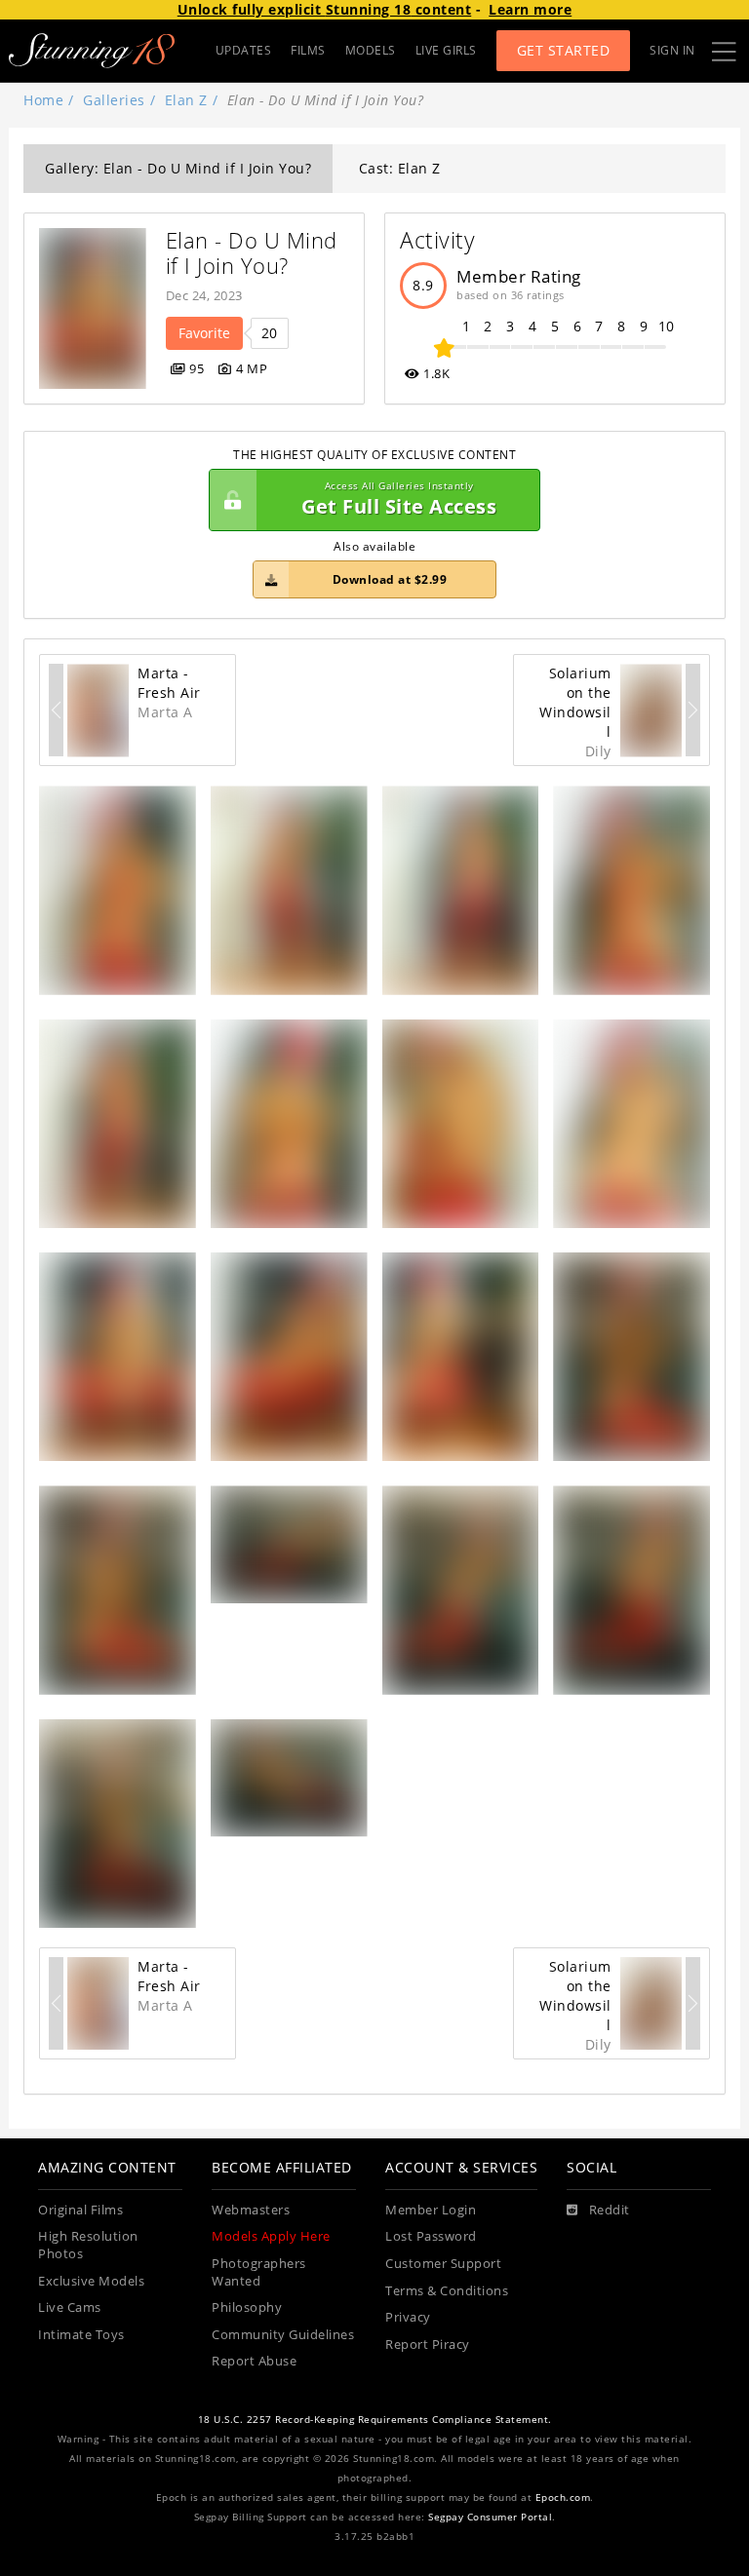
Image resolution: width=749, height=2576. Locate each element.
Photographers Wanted (259, 2272)
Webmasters (251, 2210)
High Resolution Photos (88, 2245)
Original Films (80, 2210)
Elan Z (186, 100)
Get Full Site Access (399, 500)
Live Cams (70, 2307)
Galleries (114, 100)
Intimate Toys (81, 2335)
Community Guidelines (283, 2335)
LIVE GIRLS (446, 50)
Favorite (204, 333)
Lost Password (431, 2236)
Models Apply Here (271, 2236)
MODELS (371, 50)
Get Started (564, 50)
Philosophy (247, 2307)
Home (43, 100)
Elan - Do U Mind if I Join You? (255, 253)
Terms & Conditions (447, 2291)
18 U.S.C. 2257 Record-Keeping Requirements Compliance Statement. (375, 2420)
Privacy (408, 2317)
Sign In (672, 50)
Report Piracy (428, 2345)
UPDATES (244, 50)
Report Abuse (254, 2361)
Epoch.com (563, 2498)
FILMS (308, 50)
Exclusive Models (91, 2281)
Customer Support (443, 2264)
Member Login (431, 2210)
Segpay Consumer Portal (490, 2517)
